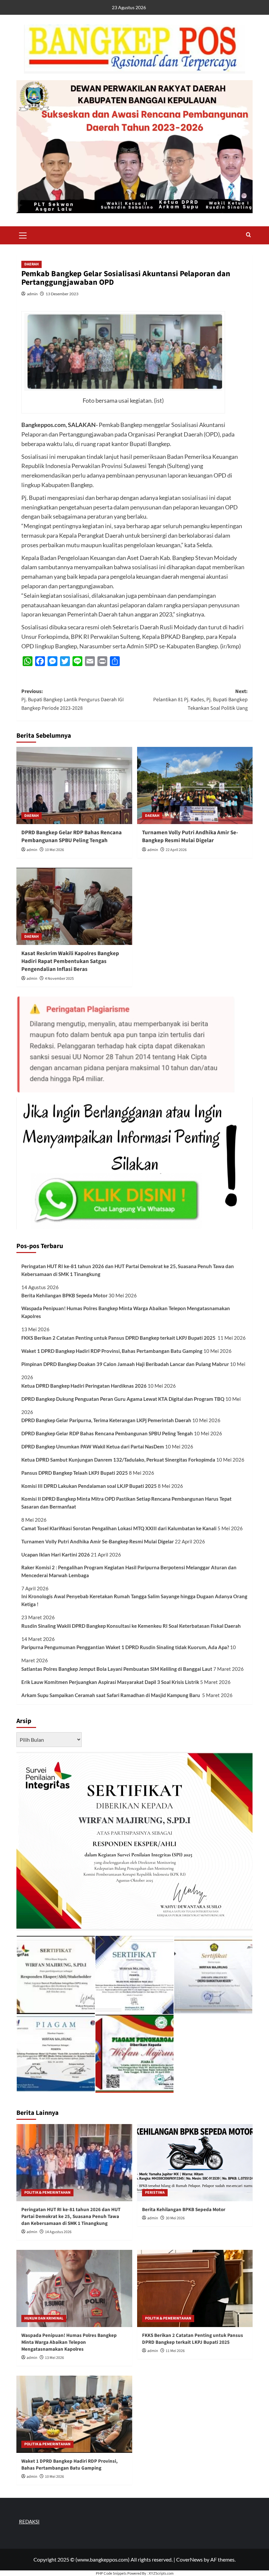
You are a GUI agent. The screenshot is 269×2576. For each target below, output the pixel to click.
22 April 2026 (176, 850)
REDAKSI (29, 2521)
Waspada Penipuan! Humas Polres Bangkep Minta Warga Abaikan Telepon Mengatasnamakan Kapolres (126, 1312)
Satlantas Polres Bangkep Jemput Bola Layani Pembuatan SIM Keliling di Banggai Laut (117, 1669)
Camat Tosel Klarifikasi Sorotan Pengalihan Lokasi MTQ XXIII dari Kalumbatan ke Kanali (119, 1528)
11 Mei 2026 (175, 2351)
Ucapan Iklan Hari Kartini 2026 (56, 1555)
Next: (200, 700)
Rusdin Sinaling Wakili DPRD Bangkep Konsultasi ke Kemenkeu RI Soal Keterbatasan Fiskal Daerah (132, 1626)
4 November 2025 (59, 979)
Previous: (72, 700)
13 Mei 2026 (54, 2358)
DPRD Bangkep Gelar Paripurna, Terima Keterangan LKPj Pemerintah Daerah (106, 1420)
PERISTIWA (155, 2193)
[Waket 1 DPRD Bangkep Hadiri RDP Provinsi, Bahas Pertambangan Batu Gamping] (74, 2414)
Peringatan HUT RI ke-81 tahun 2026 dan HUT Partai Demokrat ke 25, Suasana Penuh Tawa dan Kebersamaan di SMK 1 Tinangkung (128, 1270)
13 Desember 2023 (62, 294)
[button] (23, 235)
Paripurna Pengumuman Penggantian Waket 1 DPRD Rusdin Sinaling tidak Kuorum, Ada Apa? (125, 1647)
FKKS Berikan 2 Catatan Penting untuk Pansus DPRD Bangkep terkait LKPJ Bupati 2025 (119, 1338)
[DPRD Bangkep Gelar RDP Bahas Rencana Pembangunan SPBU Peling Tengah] (74, 785)
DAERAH (31, 264)
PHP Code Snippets (111, 2573)
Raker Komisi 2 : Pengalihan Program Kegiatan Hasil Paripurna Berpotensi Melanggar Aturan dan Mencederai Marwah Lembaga (129, 1571)
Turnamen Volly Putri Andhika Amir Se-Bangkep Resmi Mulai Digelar (190, 837)
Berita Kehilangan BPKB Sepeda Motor (64, 1295)
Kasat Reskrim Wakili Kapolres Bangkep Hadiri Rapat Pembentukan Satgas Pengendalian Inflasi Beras (70, 961)
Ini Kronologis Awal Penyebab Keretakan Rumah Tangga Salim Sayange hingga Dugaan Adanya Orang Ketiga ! (134, 1600)
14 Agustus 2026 (58, 2232)
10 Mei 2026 (54, 850)
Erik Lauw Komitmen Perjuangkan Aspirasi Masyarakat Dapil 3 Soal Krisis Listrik (110, 1682)
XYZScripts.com (161, 2573)
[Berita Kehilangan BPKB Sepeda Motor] (195, 2163)
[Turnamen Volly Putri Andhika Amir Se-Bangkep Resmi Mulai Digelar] (195, 785)
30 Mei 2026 (175, 2218)
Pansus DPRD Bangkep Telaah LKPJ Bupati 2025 (75, 1473)
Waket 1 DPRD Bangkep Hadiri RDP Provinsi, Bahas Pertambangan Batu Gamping (112, 1351)
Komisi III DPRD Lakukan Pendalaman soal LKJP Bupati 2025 (89, 1486)
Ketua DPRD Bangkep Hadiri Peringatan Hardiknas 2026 (84, 1386)
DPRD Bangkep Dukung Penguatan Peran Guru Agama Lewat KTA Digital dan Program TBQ (123, 1399)
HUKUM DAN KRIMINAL (44, 2318)
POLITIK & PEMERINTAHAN (47, 2193)
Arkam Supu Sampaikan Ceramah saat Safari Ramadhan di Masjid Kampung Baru (111, 1695)
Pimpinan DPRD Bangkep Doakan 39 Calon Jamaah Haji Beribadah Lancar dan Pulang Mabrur (125, 1364)
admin (32, 294)
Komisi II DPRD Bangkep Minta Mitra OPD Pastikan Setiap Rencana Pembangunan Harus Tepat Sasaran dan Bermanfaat (126, 1503)
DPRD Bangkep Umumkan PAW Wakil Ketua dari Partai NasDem (93, 1446)
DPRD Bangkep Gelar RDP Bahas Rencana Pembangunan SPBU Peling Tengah (72, 837)
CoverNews (189, 2559)
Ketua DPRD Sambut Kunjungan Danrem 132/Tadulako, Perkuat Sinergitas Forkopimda (118, 1460)
